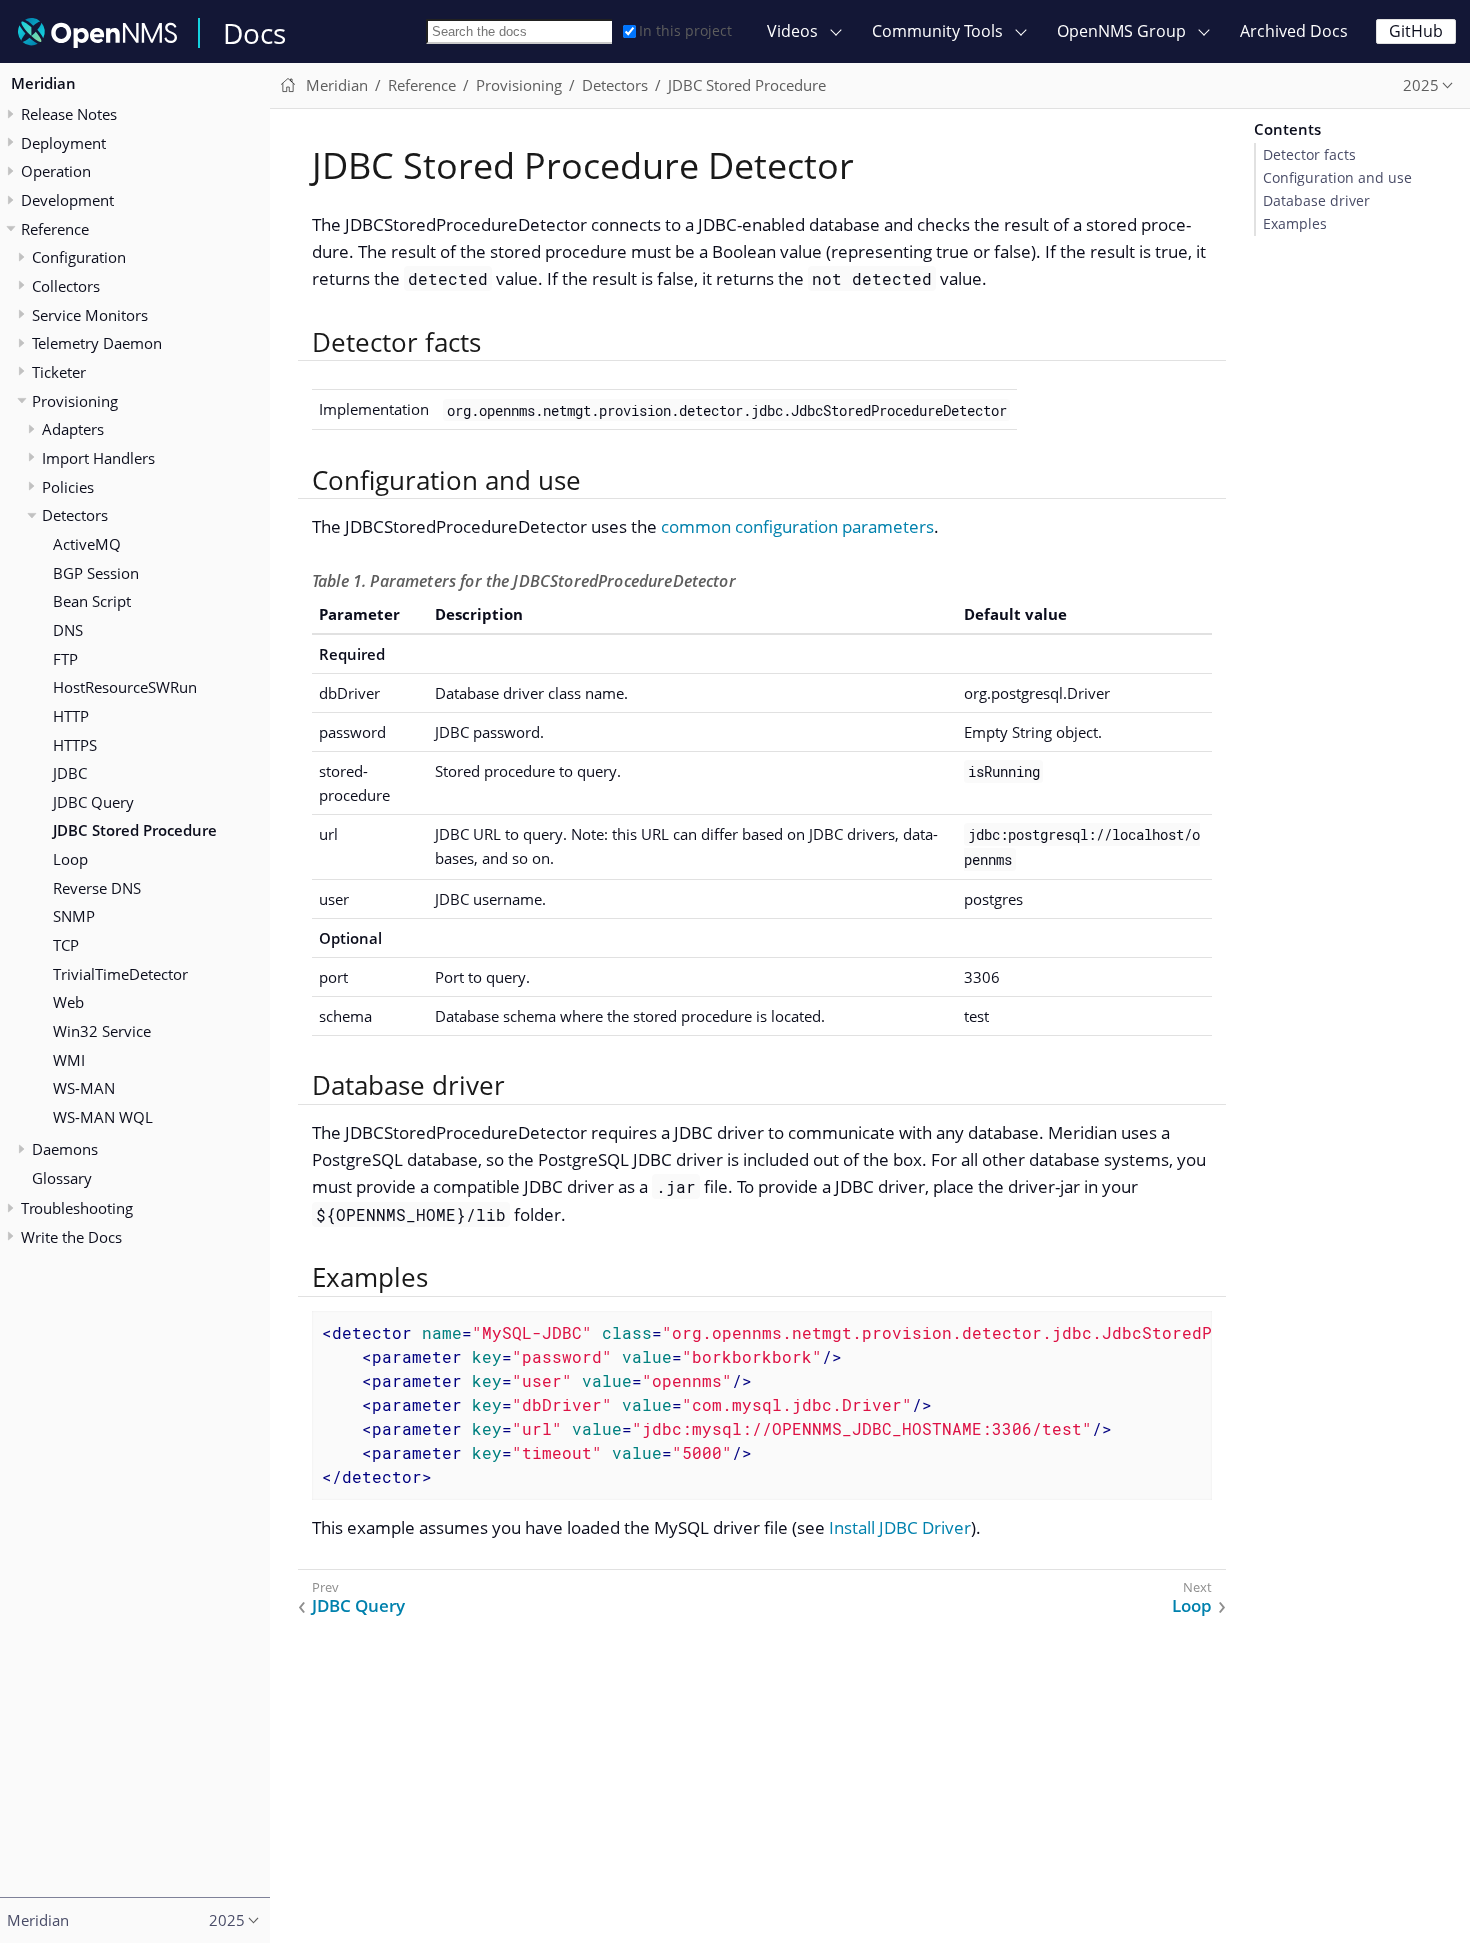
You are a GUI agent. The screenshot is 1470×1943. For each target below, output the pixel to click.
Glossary (62, 1178)
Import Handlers (98, 458)
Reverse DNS (97, 888)
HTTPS (75, 745)
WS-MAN (84, 1089)
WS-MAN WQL (103, 1117)
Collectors (66, 286)
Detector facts (1309, 155)
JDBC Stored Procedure (135, 831)
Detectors (75, 516)
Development (67, 200)
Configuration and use (1337, 178)
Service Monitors (90, 315)
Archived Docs (1294, 31)
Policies (68, 487)
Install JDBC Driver (900, 1527)
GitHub (1416, 31)
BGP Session (96, 573)
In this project (685, 30)
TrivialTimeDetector (120, 974)
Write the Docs (71, 1237)
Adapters (73, 430)
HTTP (71, 716)
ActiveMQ (87, 544)
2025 (1421, 85)
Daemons (65, 1150)
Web (68, 1003)
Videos (792, 31)
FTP (65, 659)
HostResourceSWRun (125, 688)
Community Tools (937, 31)
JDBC (70, 774)
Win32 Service (102, 1031)
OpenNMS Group (1121, 31)
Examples (1295, 224)
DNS (68, 630)
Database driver (1316, 201)
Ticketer (59, 372)
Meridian (43, 84)
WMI (69, 1060)
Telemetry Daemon (97, 344)
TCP (66, 945)
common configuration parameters (797, 526)
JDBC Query (93, 802)
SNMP (74, 917)
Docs (254, 33)
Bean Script (92, 602)
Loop (70, 860)
